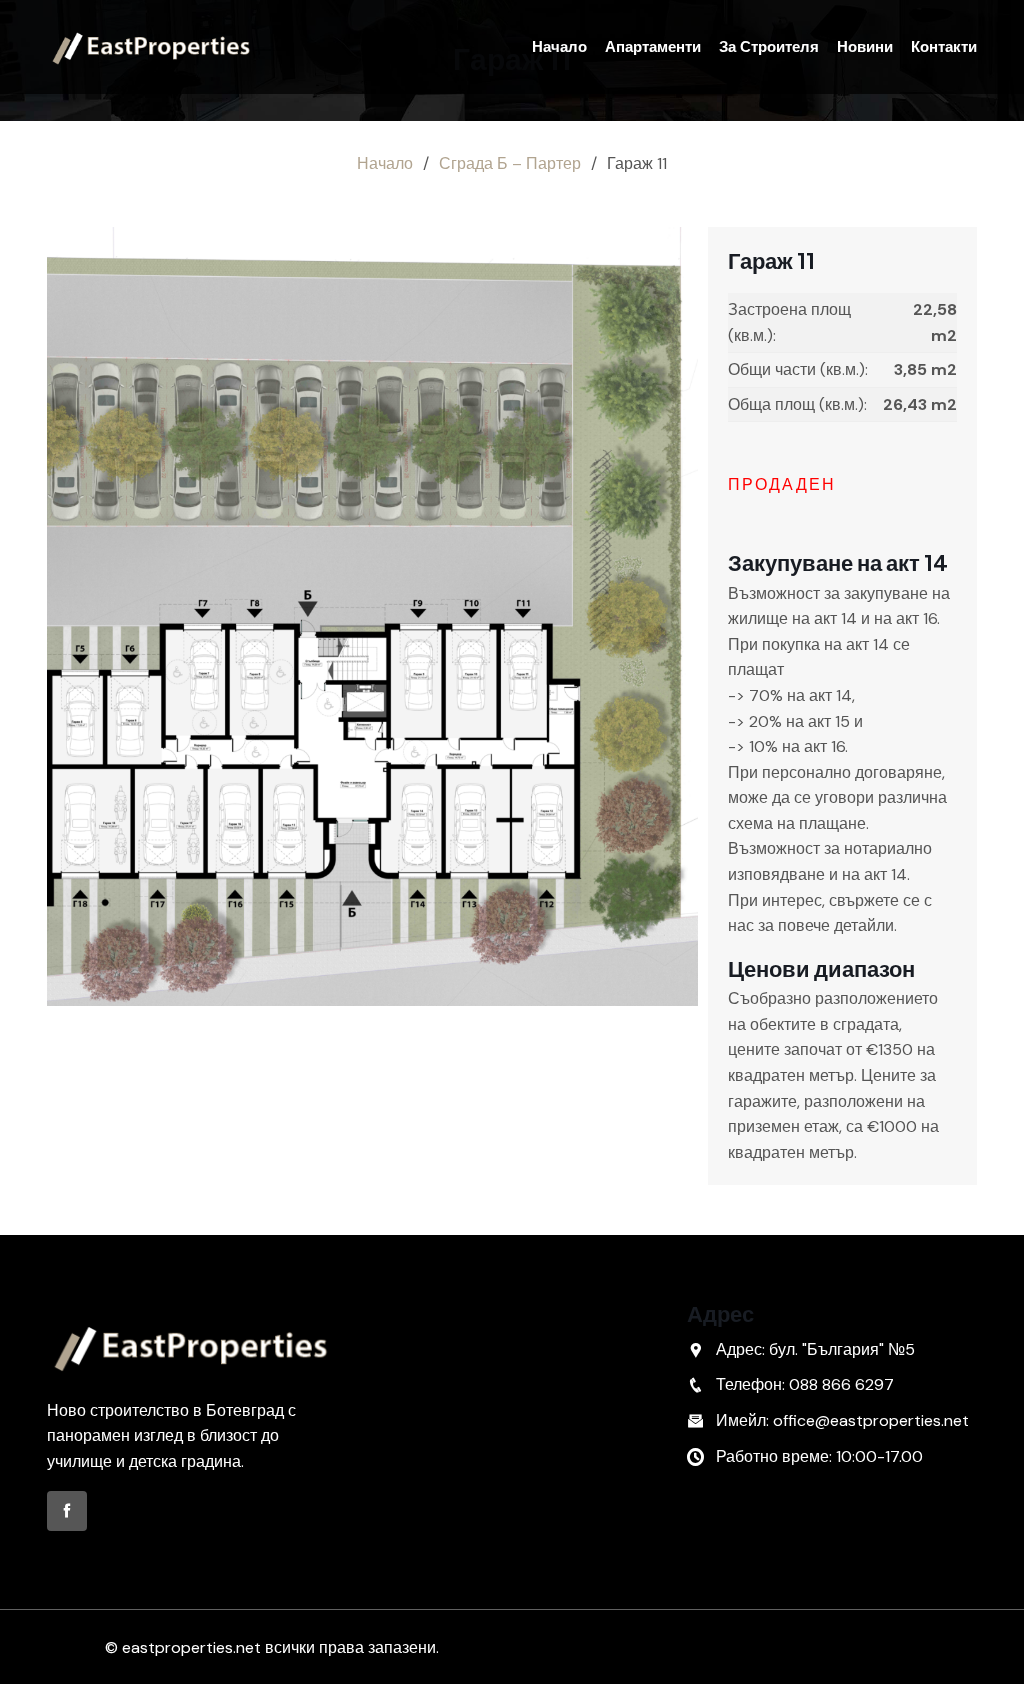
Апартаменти (653, 47)
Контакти (944, 47)
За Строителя (769, 47)
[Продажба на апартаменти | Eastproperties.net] (152, 47)
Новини (865, 47)
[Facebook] (67, 1511)
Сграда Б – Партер (510, 163)
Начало (559, 47)
